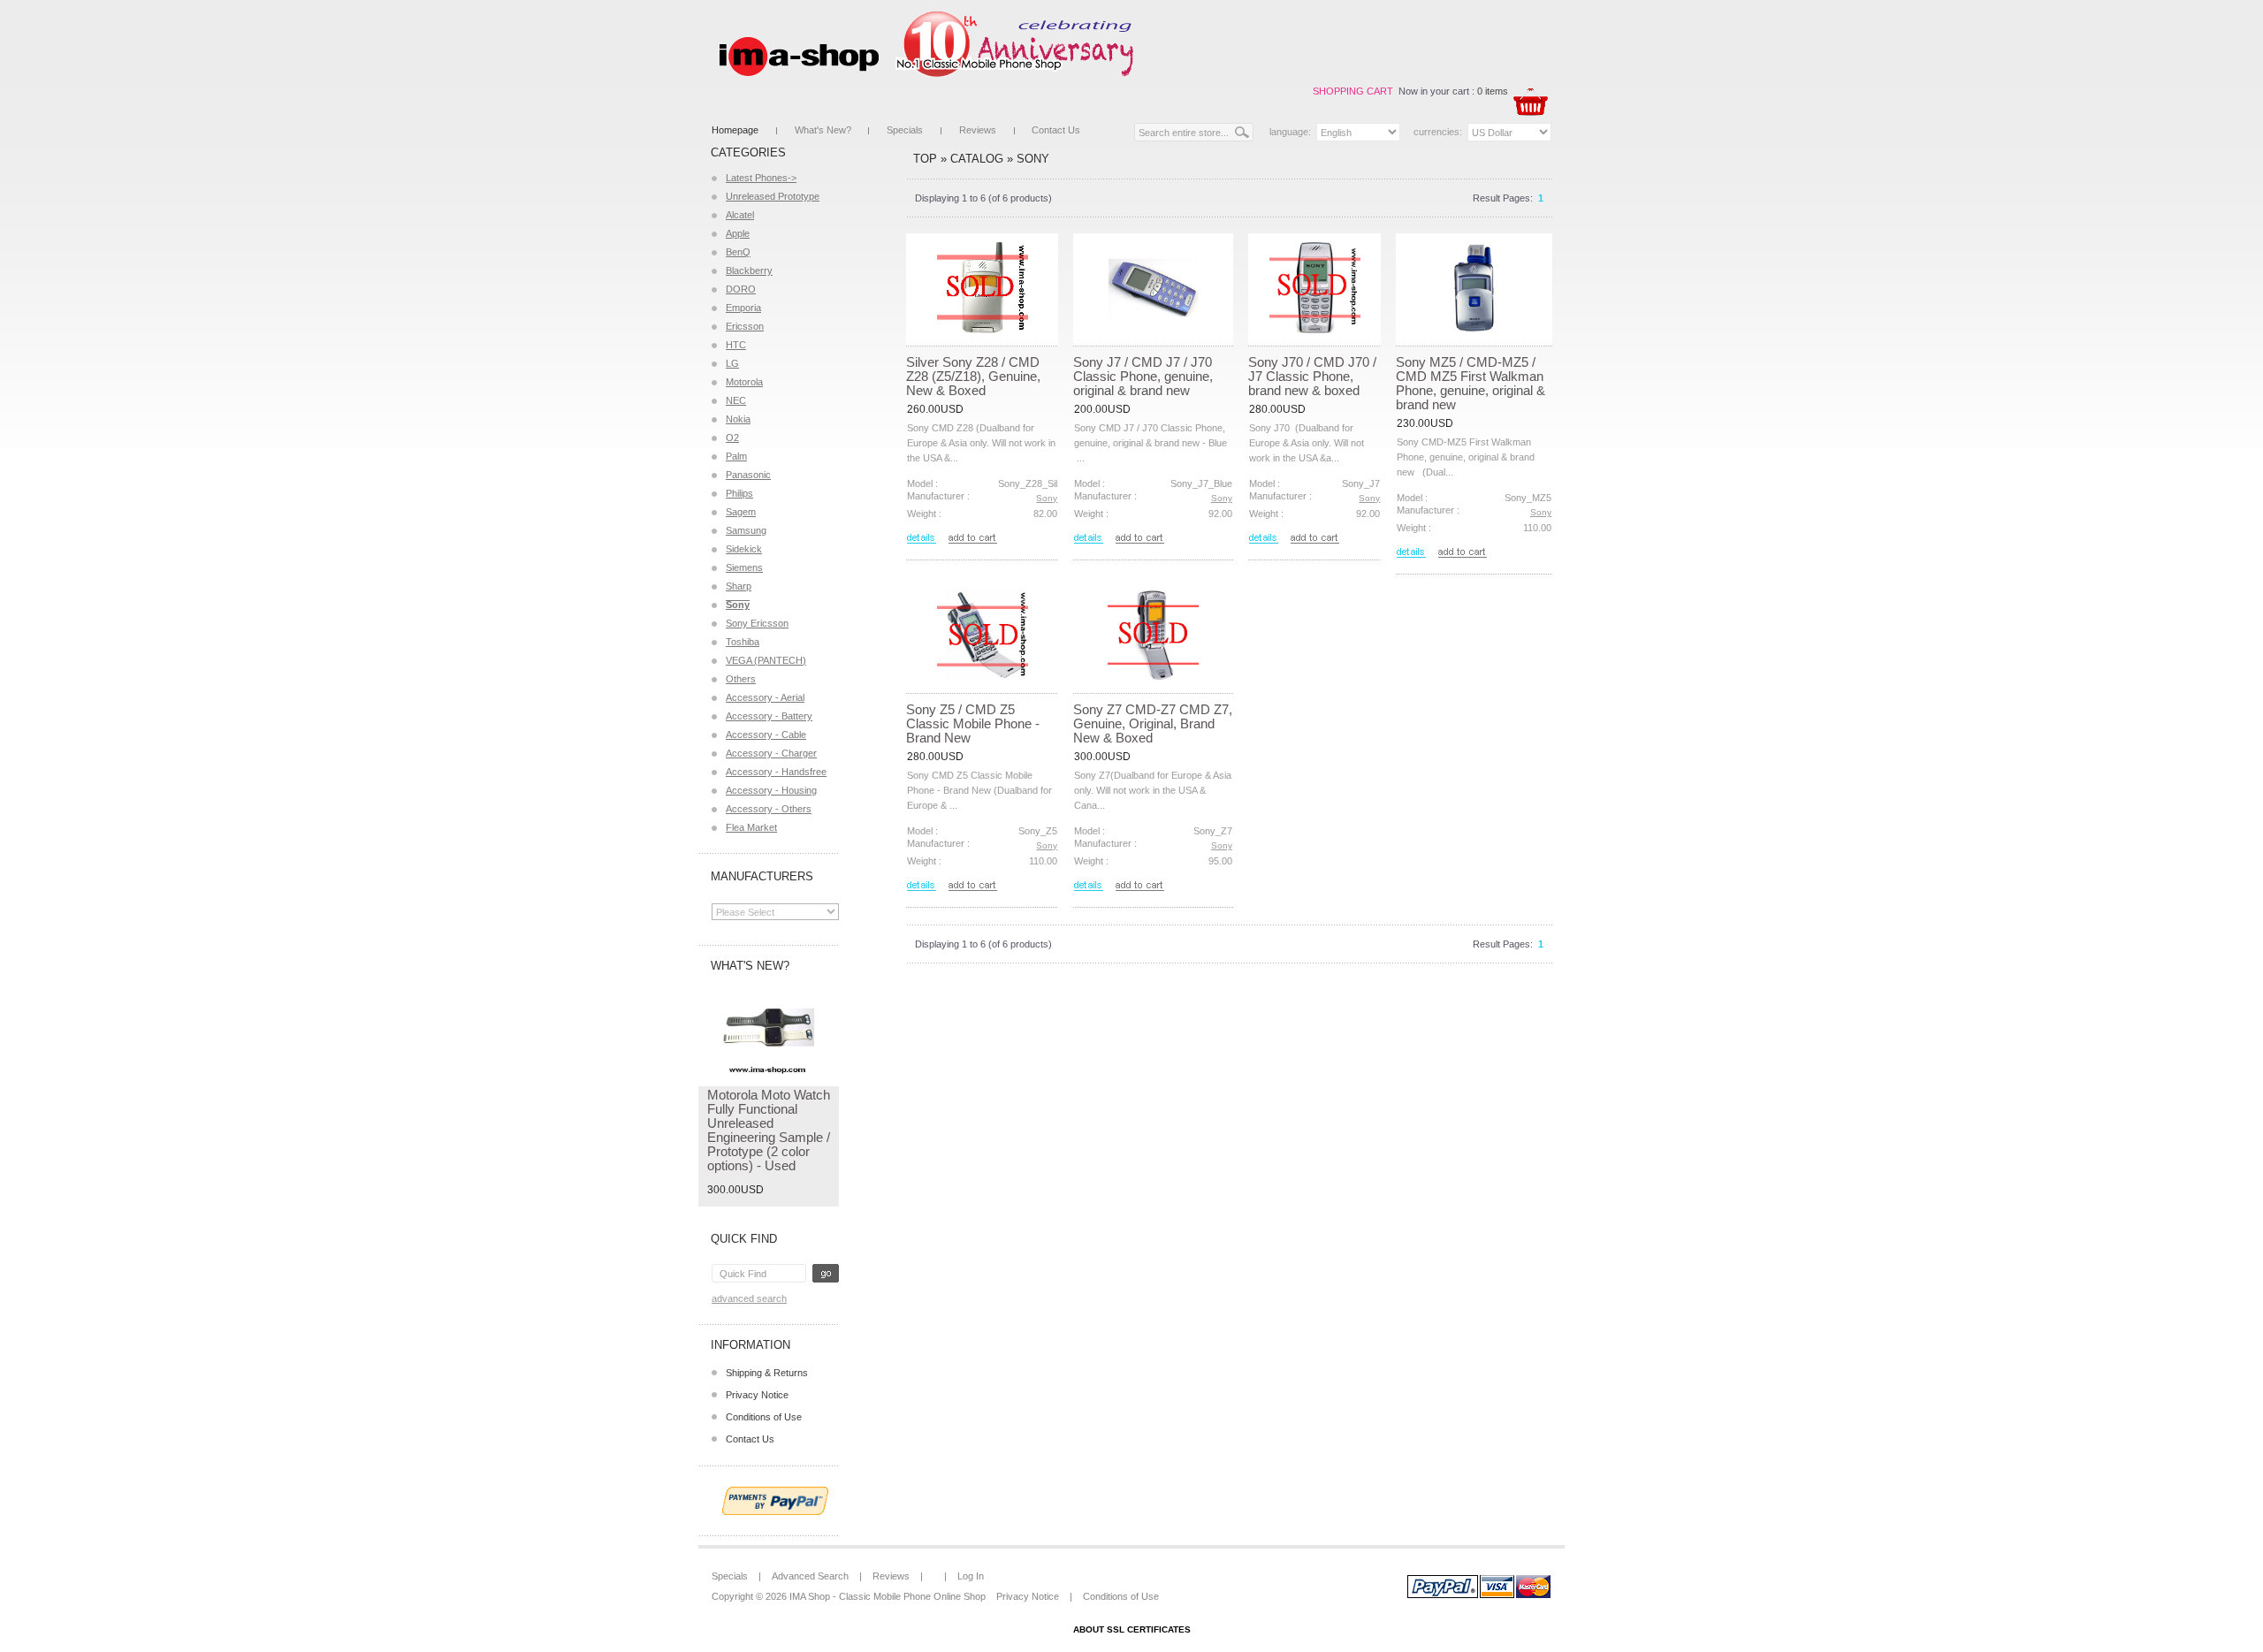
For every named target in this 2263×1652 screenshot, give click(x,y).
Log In (971, 1576)
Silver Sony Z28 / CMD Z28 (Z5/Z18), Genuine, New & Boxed (973, 376)
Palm (736, 456)
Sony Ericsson (757, 623)
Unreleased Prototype (773, 196)
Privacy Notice (757, 1395)
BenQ (738, 252)
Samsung (746, 530)
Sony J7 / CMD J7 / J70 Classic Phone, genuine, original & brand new (1143, 376)
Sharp (739, 586)
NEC (736, 400)
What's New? (823, 130)
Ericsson (745, 326)
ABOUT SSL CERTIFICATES (1132, 1629)
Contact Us (1056, 130)
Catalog (977, 159)
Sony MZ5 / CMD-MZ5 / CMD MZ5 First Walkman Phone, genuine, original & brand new (1471, 383)
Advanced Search (749, 1298)
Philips (739, 493)
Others (741, 679)
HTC (736, 345)
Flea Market (751, 827)
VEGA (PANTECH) (766, 660)
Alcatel (740, 215)
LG (732, 363)
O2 (732, 438)
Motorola (744, 382)
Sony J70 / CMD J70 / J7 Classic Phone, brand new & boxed (1312, 376)
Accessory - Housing (771, 790)
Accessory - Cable (766, 735)
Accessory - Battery (769, 716)
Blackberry (749, 270)
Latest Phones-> (761, 178)
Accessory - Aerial (765, 697)
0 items (1493, 91)
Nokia (738, 419)
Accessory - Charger (771, 753)
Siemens (744, 567)
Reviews (978, 130)
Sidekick (744, 549)
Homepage (735, 130)
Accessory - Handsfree (776, 772)
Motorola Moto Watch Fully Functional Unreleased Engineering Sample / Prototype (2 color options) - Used (769, 1130)
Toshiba (743, 642)
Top (925, 159)
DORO (741, 289)
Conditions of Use (764, 1417)
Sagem (741, 512)
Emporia (743, 308)
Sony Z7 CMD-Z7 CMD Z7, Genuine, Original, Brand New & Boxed (1153, 723)
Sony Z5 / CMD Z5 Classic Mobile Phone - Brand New (973, 723)
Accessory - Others (769, 809)
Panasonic (748, 475)
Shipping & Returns (767, 1373)
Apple (738, 233)
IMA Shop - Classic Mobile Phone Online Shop (888, 1596)
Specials (905, 130)
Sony (1033, 159)
